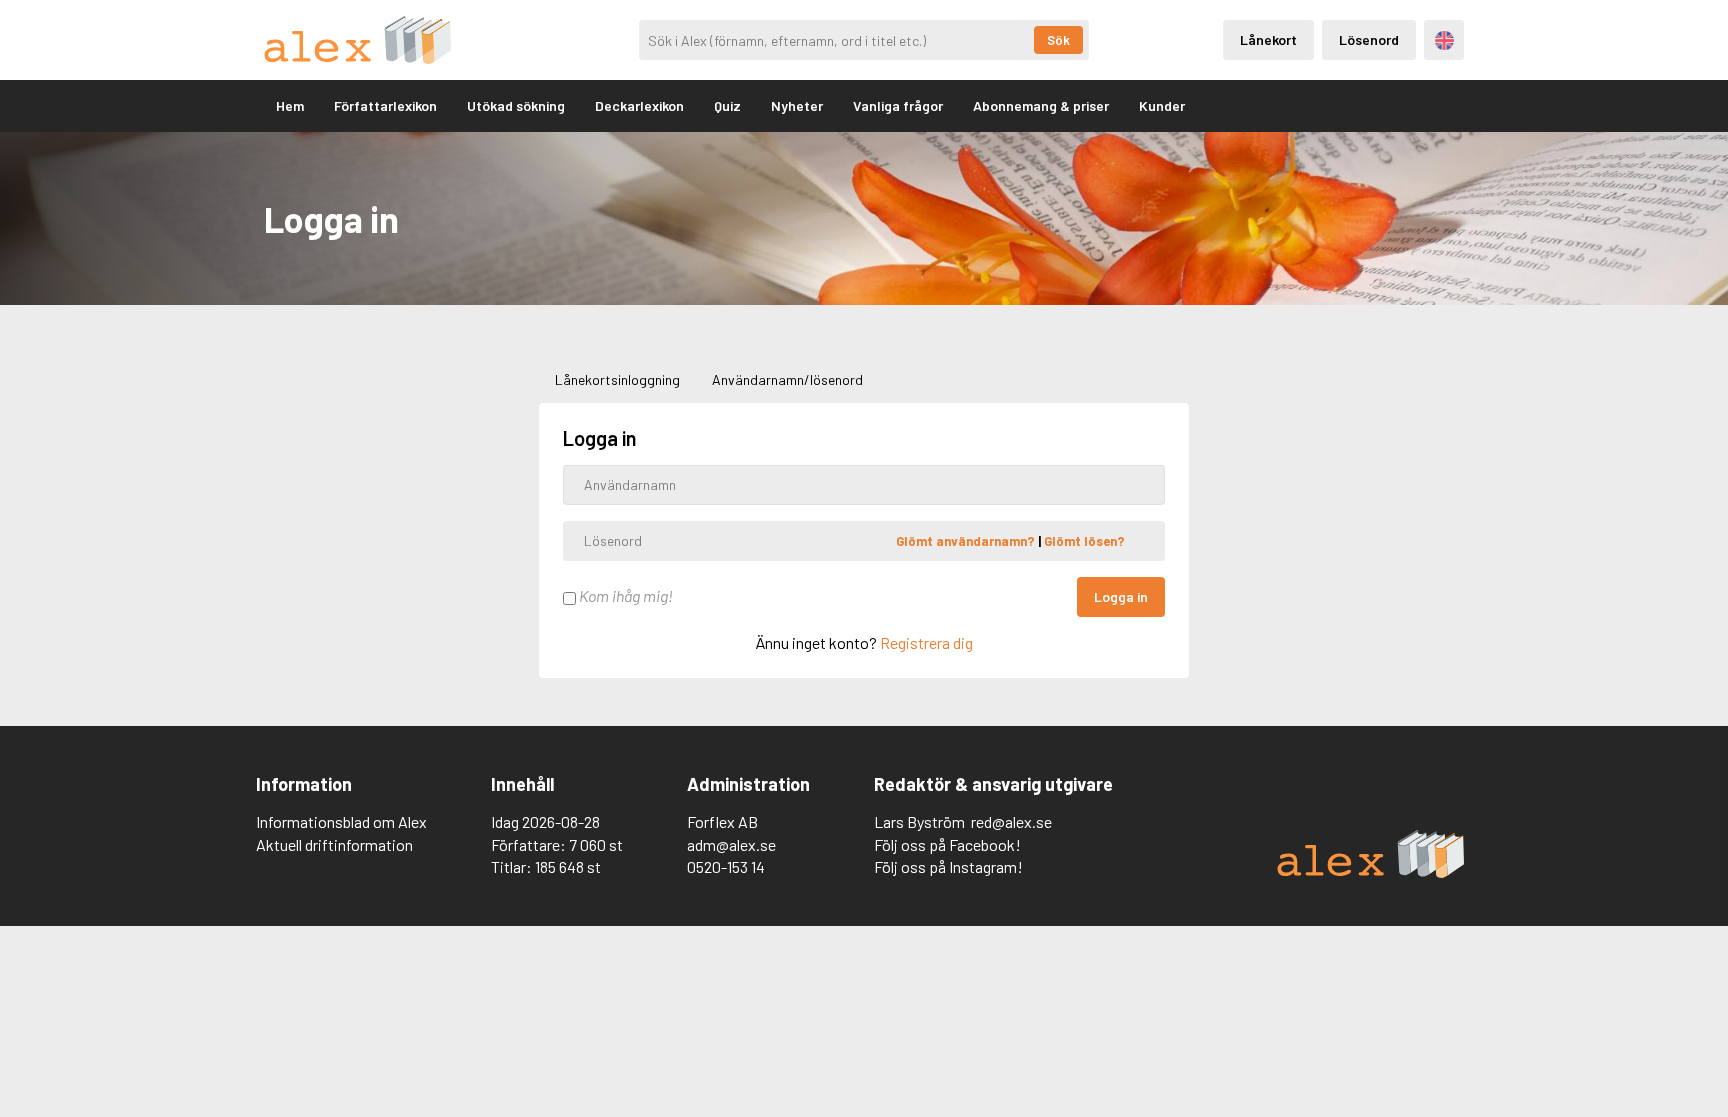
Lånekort (1268, 39)
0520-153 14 (726, 866)
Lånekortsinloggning (617, 379)
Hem (290, 105)
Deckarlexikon (639, 105)
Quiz (727, 105)
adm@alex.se (731, 844)
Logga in (1121, 596)
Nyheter (797, 105)
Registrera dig (926, 642)
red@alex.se (1011, 821)
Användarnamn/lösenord (787, 379)
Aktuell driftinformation (334, 844)
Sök (1058, 40)
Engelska (1444, 40)
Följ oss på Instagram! (948, 866)
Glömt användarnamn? (967, 540)
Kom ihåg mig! (624, 595)
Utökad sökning (516, 105)
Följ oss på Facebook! (947, 844)
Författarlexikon (385, 105)
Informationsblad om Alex (341, 821)
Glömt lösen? (1084, 540)
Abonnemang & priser (1041, 105)
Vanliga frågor (898, 105)
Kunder (1162, 105)
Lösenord (1369, 39)
